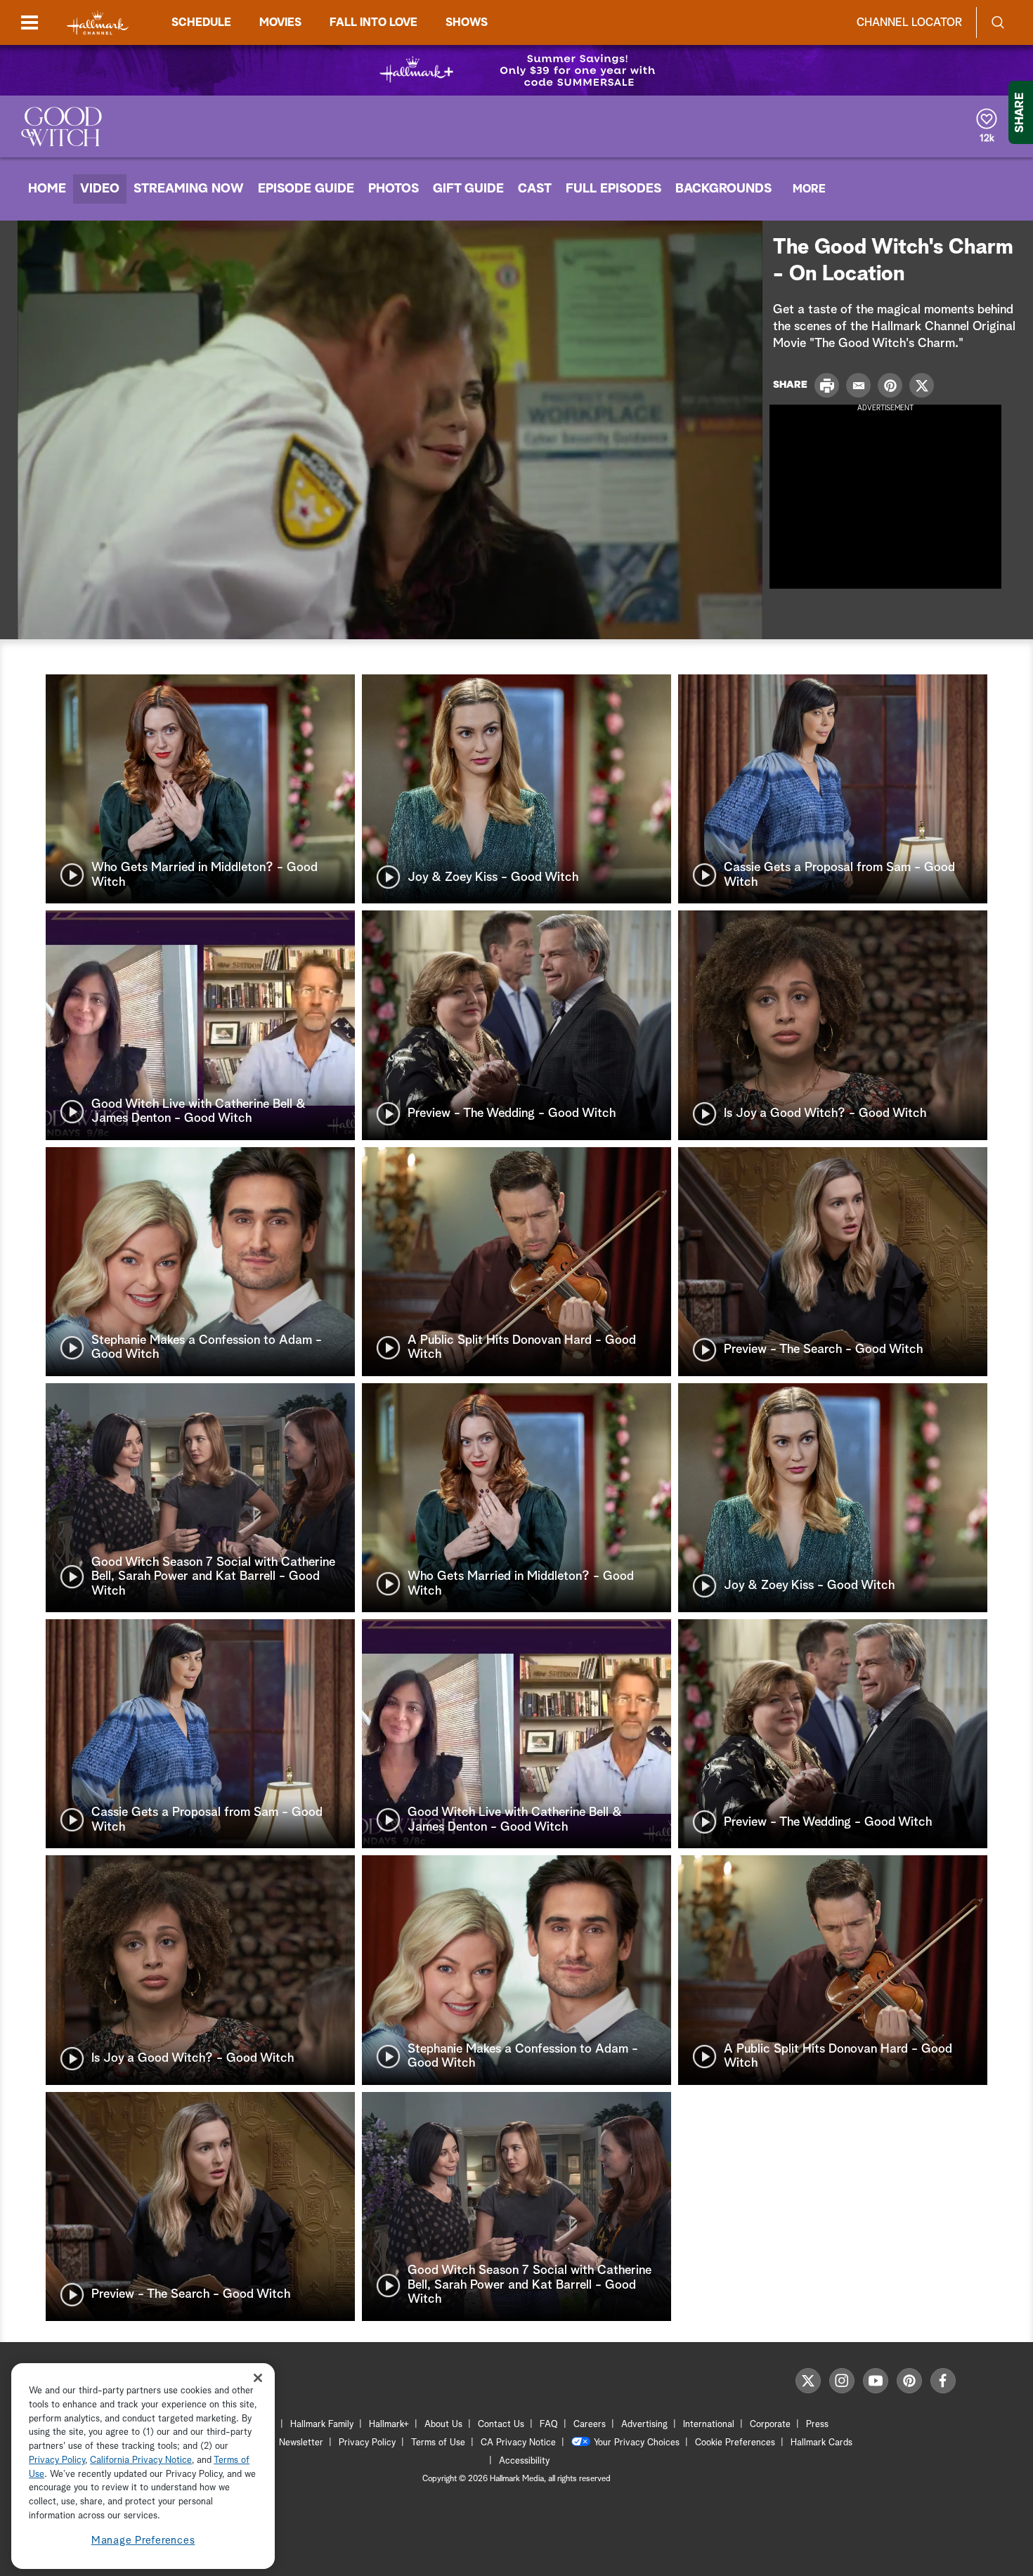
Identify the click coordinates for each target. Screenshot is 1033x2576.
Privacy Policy (367, 2443)
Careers (590, 2425)
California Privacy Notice (141, 2460)
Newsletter (301, 2443)
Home (47, 189)
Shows (467, 22)
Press (817, 2425)
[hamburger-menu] (30, 22)
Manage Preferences (143, 2541)
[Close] (258, 2378)
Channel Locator (909, 22)
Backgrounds (723, 189)
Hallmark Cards (821, 2443)
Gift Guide (468, 189)
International (709, 2425)
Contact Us (501, 2425)
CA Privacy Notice (518, 2443)
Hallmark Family (322, 2425)
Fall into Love (373, 22)
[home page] (98, 23)
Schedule (201, 22)
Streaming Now (189, 189)
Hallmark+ (389, 2425)
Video (100, 189)
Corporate (770, 2425)
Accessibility (524, 2461)
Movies (280, 22)
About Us (443, 2425)
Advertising (644, 2425)
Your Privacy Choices (637, 2443)
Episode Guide (306, 189)
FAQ (549, 2425)
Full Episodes (613, 189)
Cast (535, 189)
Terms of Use (438, 2443)
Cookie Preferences (735, 2443)
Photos (394, 189)
